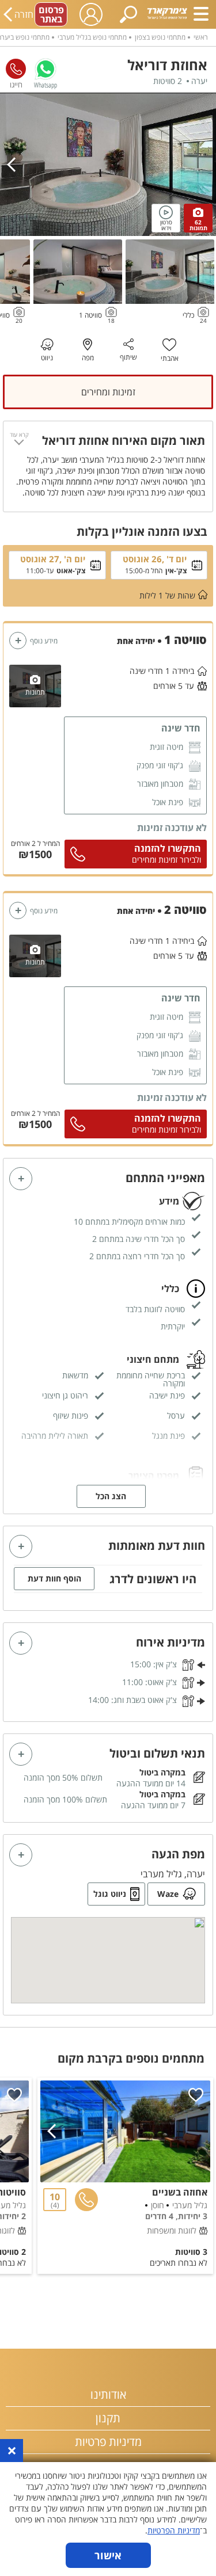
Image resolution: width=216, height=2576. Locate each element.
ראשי (201, 37)
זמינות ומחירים (108, 392)
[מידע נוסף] (18, 641)
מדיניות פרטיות (108, 2442)
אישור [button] (108, 2555)
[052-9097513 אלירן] (16, 69)
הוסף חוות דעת (54, 1578)
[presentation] (14, 165)
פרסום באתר (51, 14)
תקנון (108, 2418)
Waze (168, 1894)
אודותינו (108, 2394)
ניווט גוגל (110, 1894)
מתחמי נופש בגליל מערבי (92, 37)
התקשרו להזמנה (168, 848)
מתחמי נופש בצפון (160, 37)
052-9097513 (16, 69)
